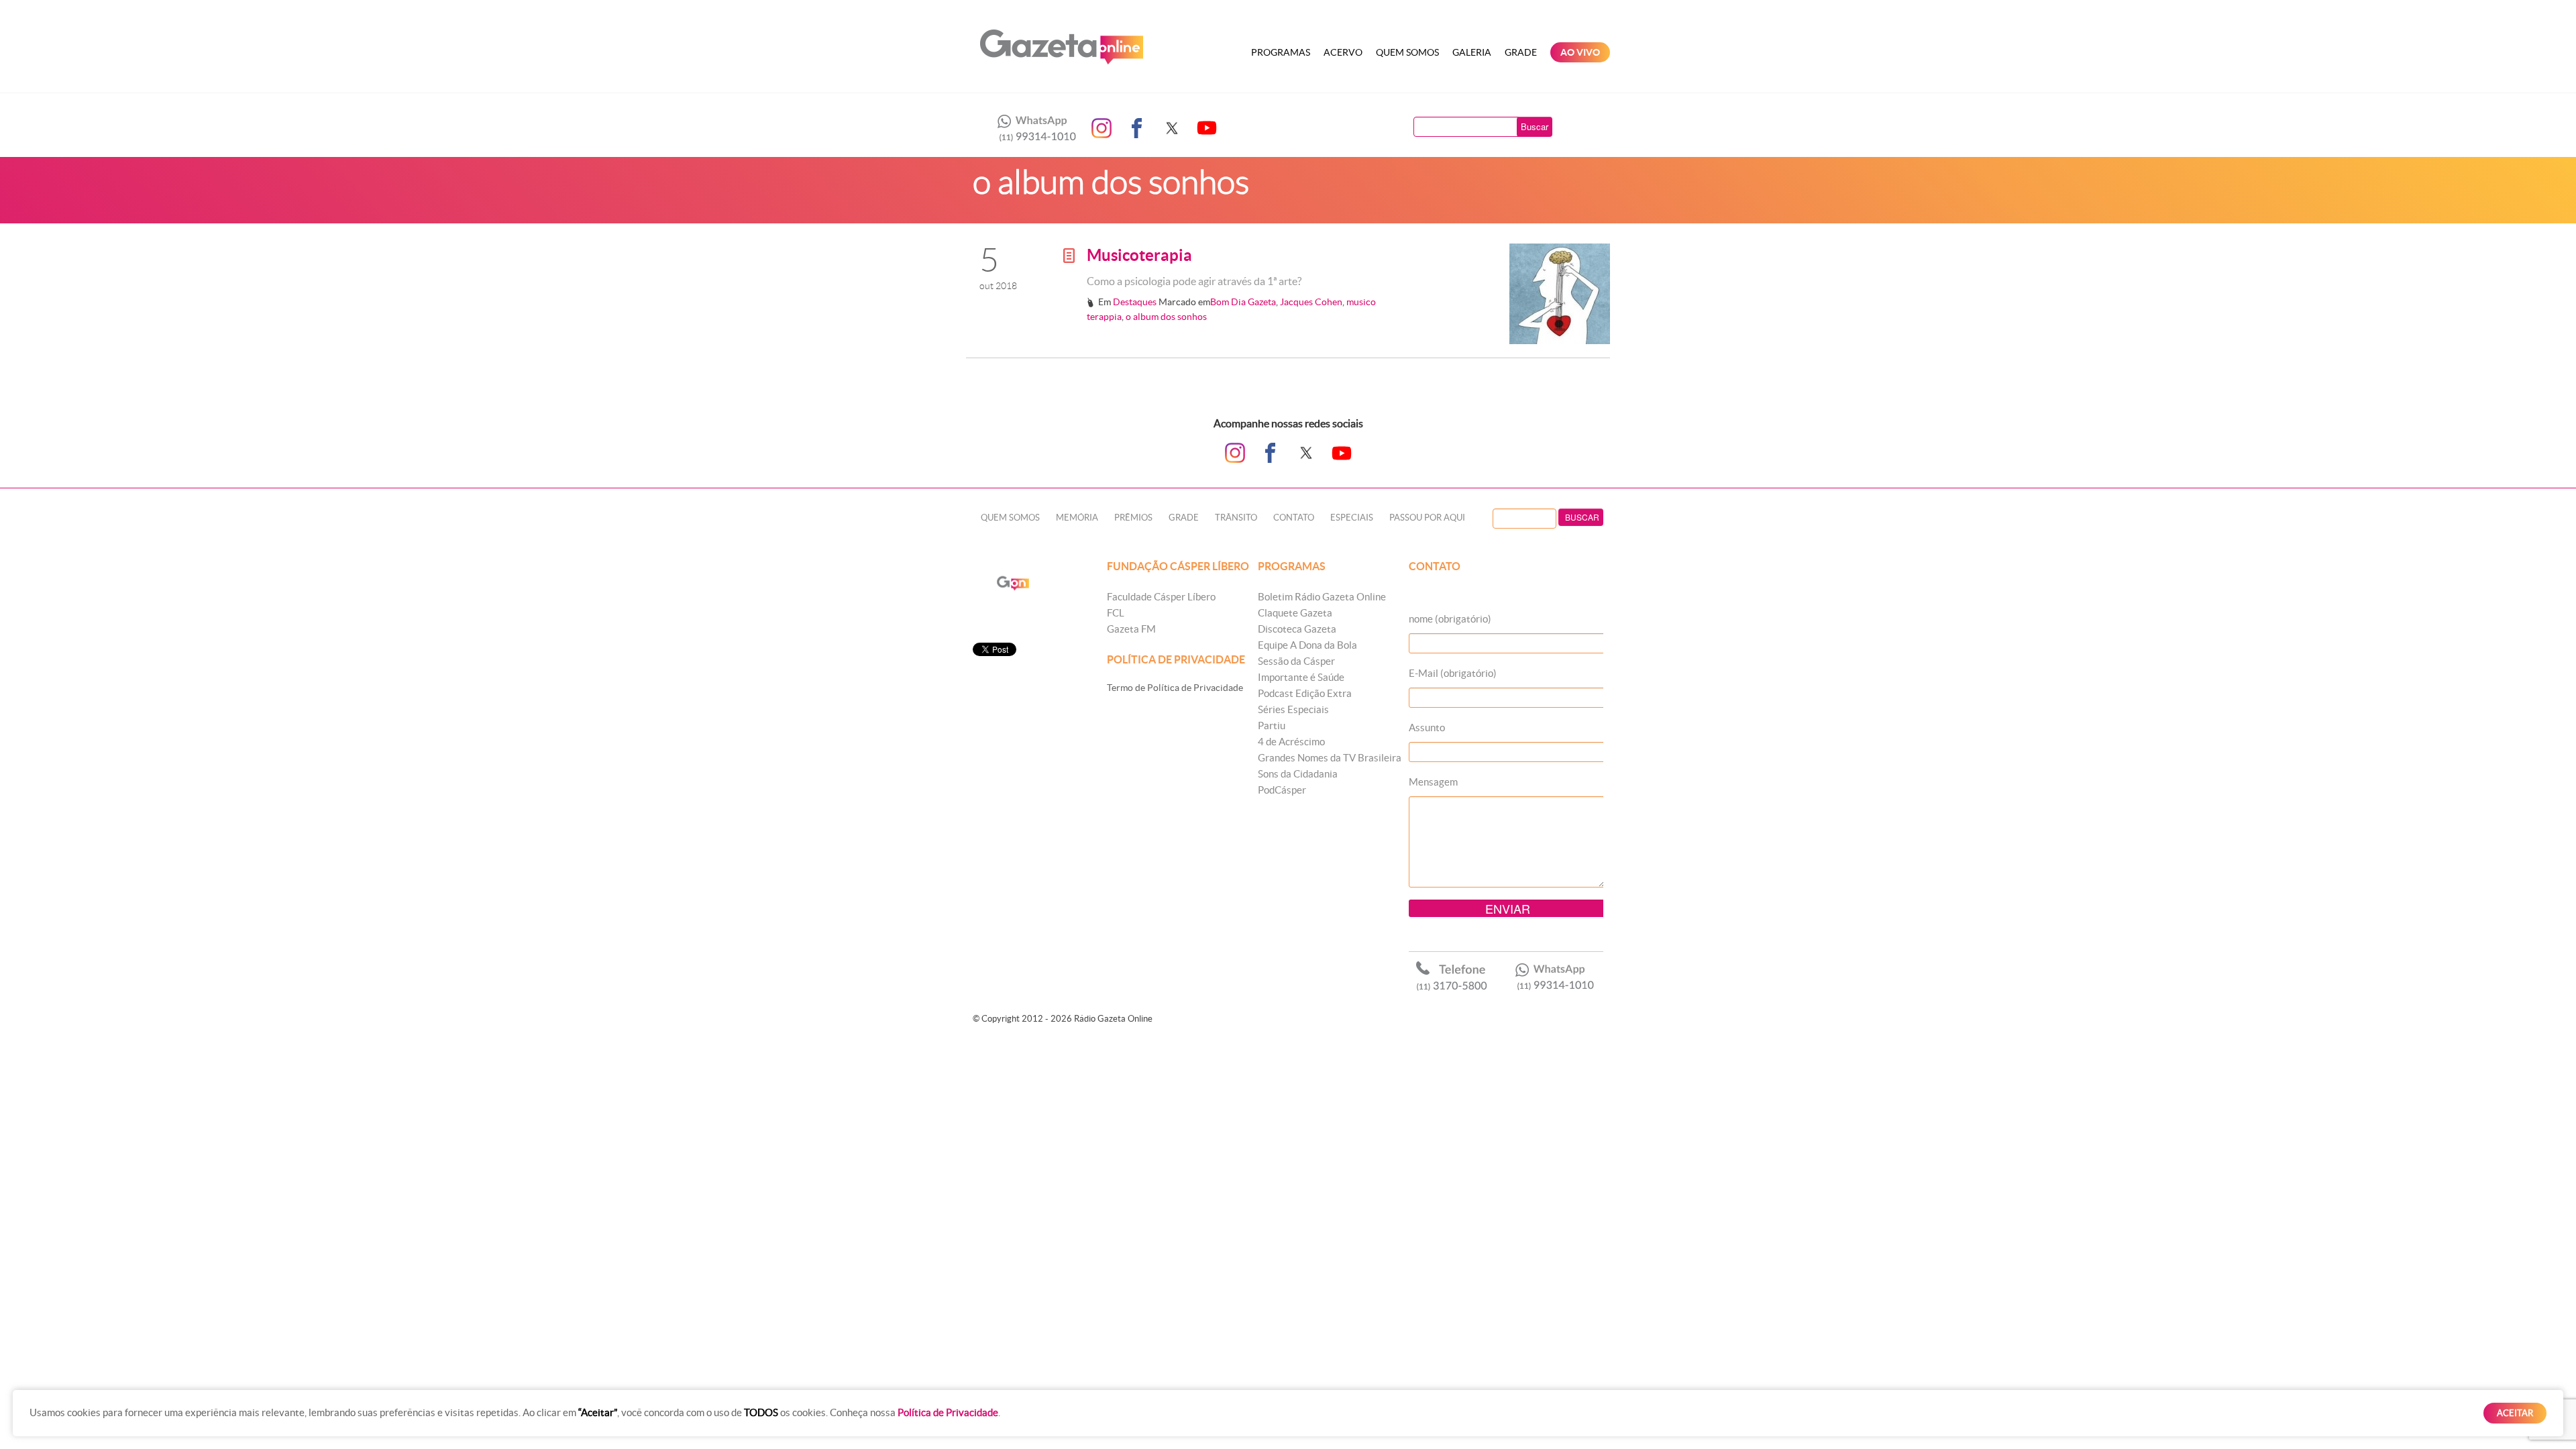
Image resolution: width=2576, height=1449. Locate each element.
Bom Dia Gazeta (1243, 302)
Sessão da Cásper (1296, 661)
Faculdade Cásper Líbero (1161, 597)
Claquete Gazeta (1295, 613)
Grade (1521, 52)
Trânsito (1236, 518)
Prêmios (1133, 518)
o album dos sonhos (1166, 317)
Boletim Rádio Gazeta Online (1322, 597)
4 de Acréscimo (1291, 742)
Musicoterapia (1139, 255)
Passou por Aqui (1427, 518)
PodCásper (1282, 790)
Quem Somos (1407, 52)
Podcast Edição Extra (1305, 693)
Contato (1294, 518)
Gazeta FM (1131, 629)
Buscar (1535, 126)
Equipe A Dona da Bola (1307, 645)
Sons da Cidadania (1298, 774)
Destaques (1135, 302)
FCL (1116, 613)
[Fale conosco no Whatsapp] (1033, 128)
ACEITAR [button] (2515, 1413)
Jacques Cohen (1311, 302)
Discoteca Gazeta (1297, 629)
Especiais (1352, 518)
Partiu (1272, 726)
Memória (1077, 518)
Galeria (1472, 52)
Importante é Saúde (1301, 677)
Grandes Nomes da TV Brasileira (1330, 758)
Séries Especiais (1293, 709)
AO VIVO (1580, 52)
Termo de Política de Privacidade (1175, 688)
